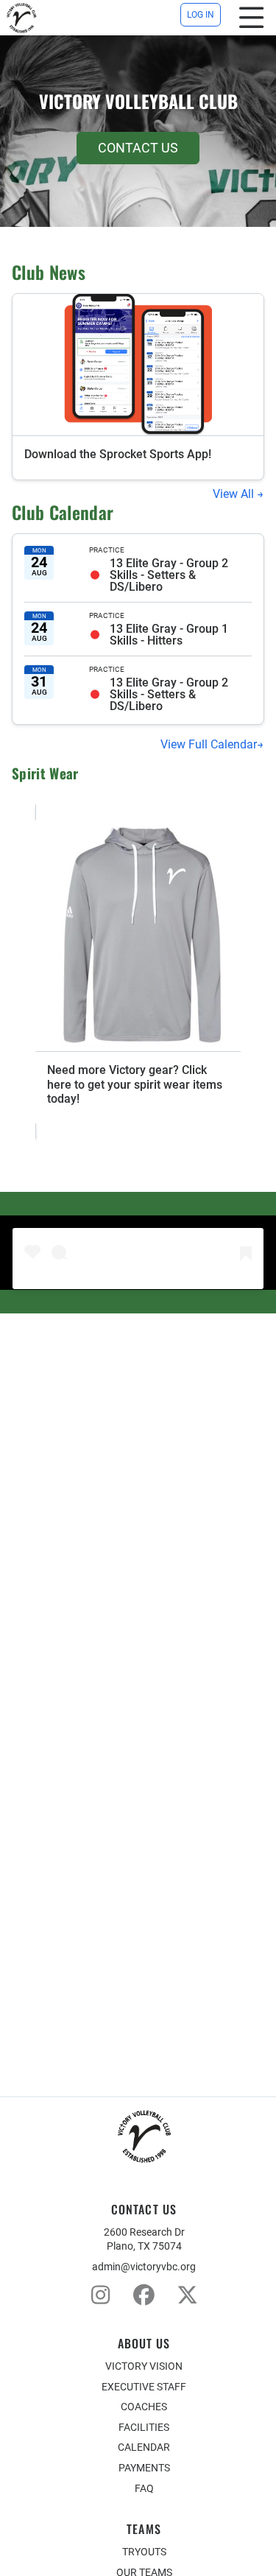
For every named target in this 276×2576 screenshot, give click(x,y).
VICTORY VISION (144, 2366)
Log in (201, 15)
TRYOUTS (144, 2552)
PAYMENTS (144, 2468)
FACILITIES (144, 2427)
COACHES (144, 2407)
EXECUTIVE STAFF (144, 2387)
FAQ (144, 2488)
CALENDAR (144, 2447)
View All (235, 494)
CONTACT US (138, 148)
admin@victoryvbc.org (144, 2267)
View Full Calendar (209, 744)
